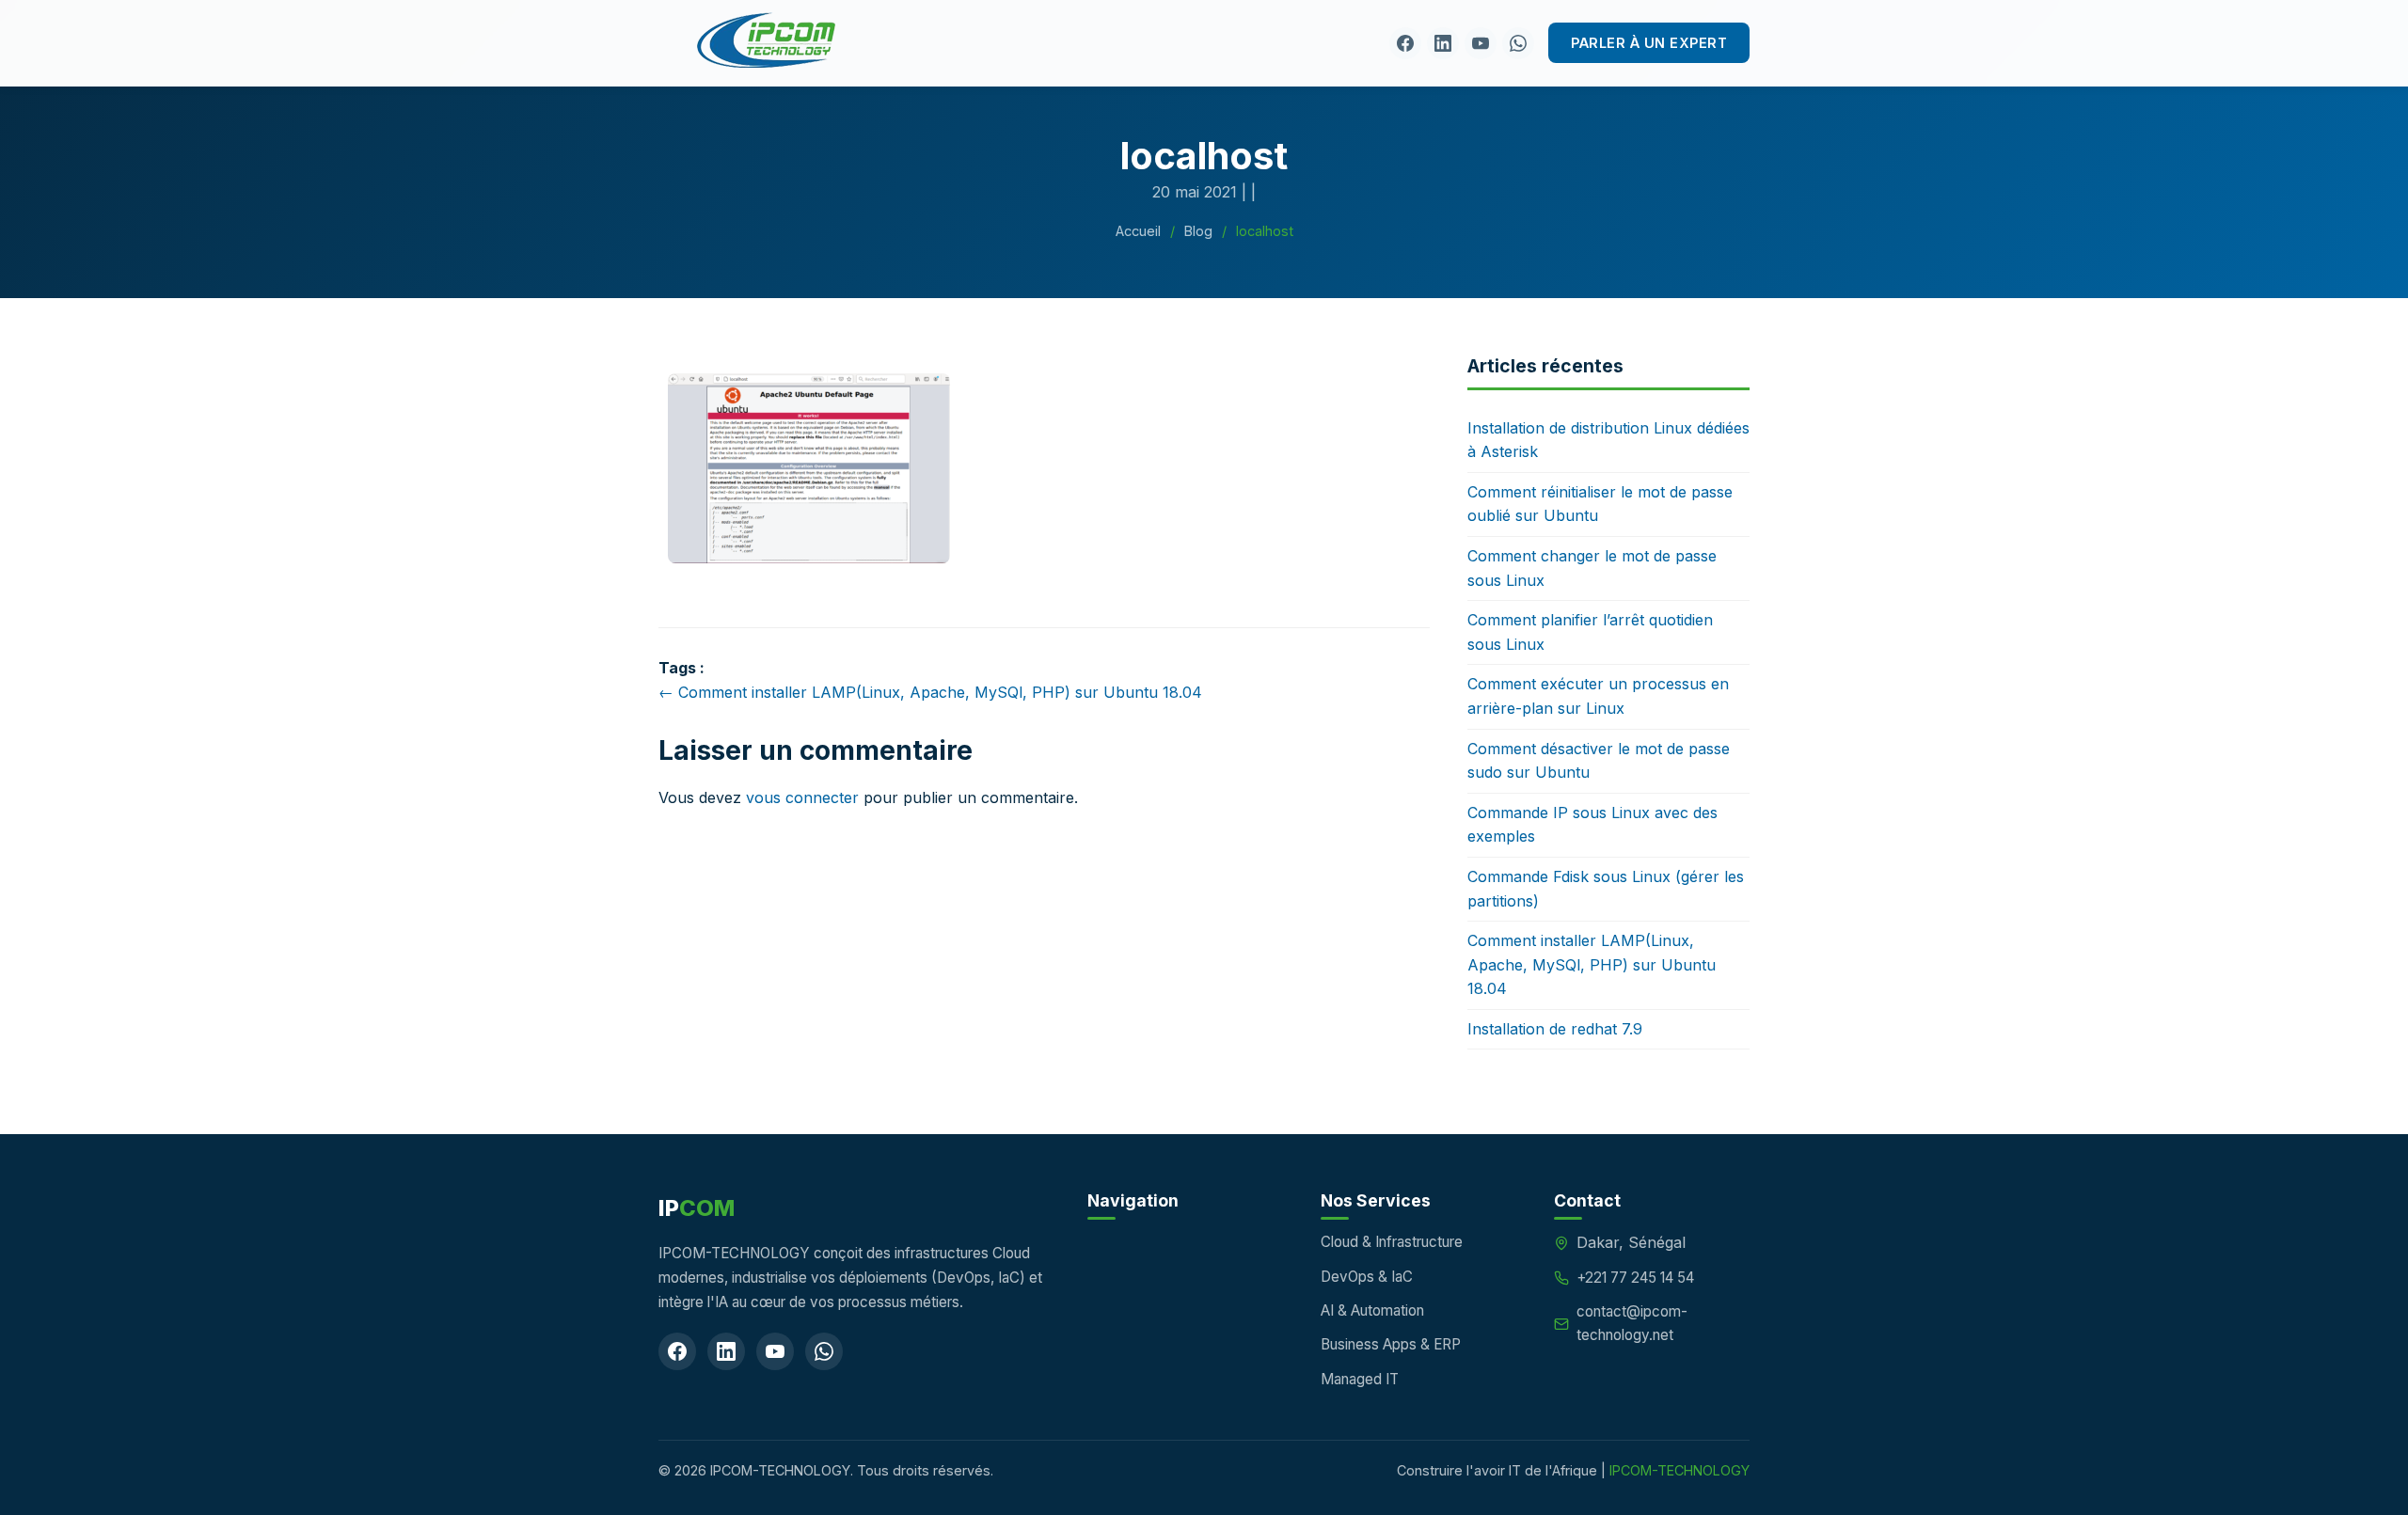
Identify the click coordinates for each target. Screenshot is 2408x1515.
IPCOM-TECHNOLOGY (1679, 1470)
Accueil (1138, 231)
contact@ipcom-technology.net (1632, 1323)
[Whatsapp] (1518, 43)
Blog (1198, 231)
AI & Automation (1372, 1310)
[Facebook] (1405, 43)
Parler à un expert (1649, 43)
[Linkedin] (1443, 43)
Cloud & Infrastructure (1392, 1242)
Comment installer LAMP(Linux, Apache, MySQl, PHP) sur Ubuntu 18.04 (1592, 964)
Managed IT (1360, 1379)
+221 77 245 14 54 (1635, 1278)
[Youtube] (1481, 43)
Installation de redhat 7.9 (1555, 1029)
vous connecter (802, 797)
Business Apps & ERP (1391, 1344)
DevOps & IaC (1367, 1277)
